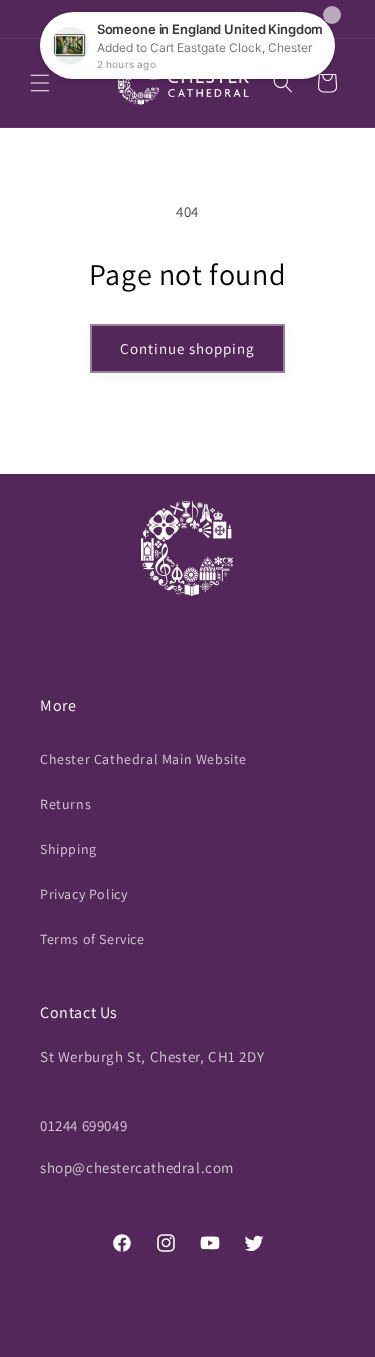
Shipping (68, 849)
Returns (65, 804)
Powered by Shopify (282, 1340)
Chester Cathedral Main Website (143, 759)
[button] (40, 83)
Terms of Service (92, 939)
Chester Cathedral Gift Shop (155, 1340)
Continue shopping (187, 348)
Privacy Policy (83, 894)
